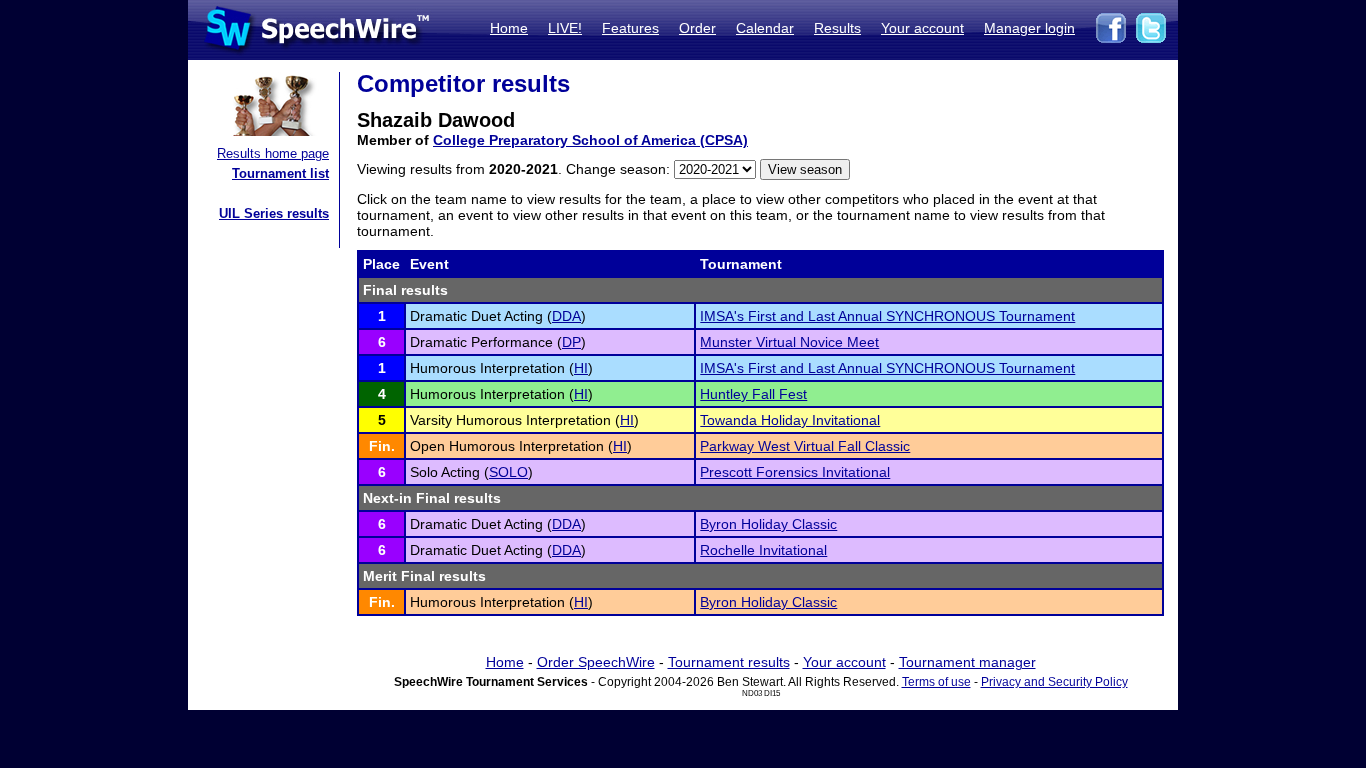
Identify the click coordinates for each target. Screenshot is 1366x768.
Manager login (1029, 28)
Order (697, 28)
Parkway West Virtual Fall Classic (805, 446)
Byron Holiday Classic (768, 524)
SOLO (508, 472)
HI (581, 368)
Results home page (273, 153)
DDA (566, 316)
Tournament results (729, 662)
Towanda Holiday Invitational (790, 420)
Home (509, 28)
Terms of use (936, 682)
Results (837, 28)
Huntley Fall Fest (753, 394)
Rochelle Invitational (763, 550)
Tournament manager (967, 662)
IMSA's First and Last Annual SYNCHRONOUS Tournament (887, 316)
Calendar (765, 28)
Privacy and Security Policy (1054, 682)
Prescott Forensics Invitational (795, 472)
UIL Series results (274, 213)
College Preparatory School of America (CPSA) (590, 140)
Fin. (382, 446)
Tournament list (280, 173)
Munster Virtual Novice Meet (789, 342)
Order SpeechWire (596, 662)
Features (630, 28)
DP (571, 342)
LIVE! (565, 28)
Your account (922, 28)
